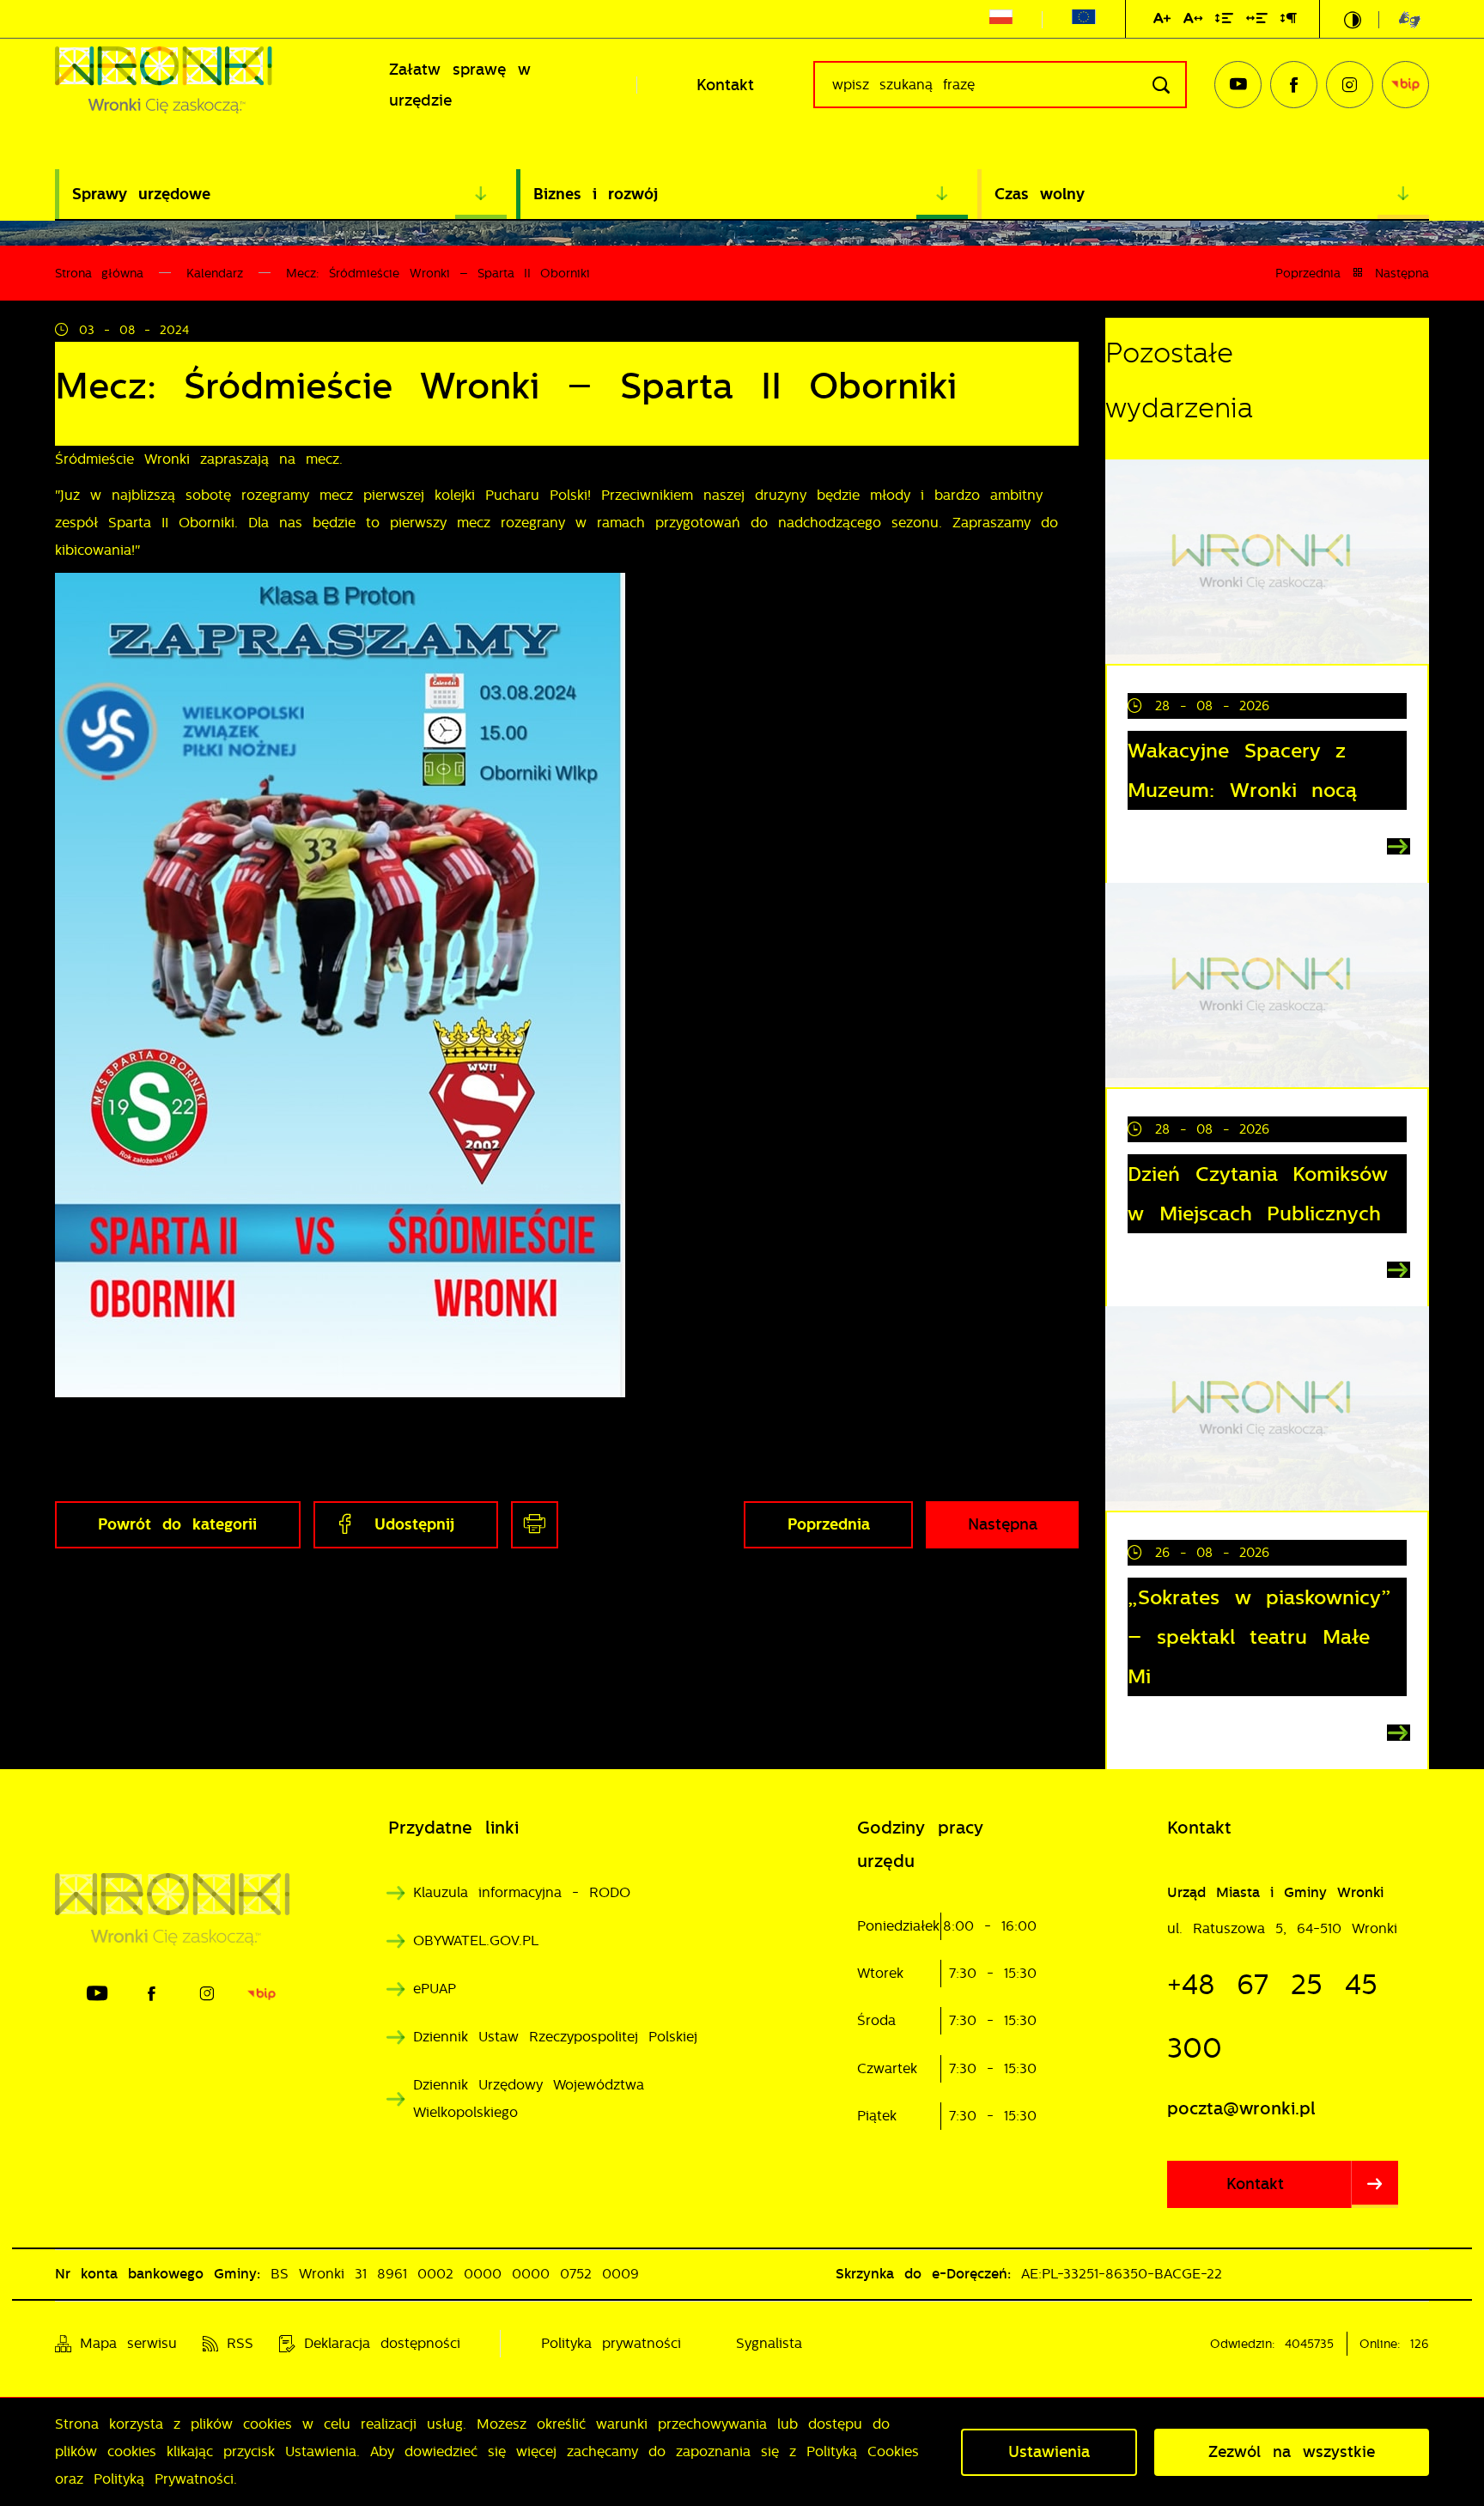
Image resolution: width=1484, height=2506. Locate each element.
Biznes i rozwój (596, 194)
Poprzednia (1308, 273)
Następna (1402, 273)
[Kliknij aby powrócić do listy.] (1358, 273)
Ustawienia (1049, 2452)
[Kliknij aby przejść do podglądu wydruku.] (535, 1525)
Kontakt (725, 85)
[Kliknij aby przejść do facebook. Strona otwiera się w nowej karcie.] (1294, 85)
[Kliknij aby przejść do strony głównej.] (192, 85)
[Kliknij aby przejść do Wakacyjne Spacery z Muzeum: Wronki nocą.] (1267, 562)
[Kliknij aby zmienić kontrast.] (1353, 20)
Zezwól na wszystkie (1292, 2452)
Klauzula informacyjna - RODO (522, 1892)
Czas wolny (1040, 194)
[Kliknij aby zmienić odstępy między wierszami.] (1224, 21)
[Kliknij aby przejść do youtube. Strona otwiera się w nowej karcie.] (1238, 85)
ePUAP (435, 1989)
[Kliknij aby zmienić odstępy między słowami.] (1257, 21)
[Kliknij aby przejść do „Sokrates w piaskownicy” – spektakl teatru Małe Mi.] (1267, 1408)
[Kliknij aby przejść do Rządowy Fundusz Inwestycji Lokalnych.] (1001, 20)
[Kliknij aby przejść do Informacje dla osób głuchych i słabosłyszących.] (1399, 19)
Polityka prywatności (611, 2343)
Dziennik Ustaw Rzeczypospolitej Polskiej (555, 2037)
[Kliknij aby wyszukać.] (1161, 85)
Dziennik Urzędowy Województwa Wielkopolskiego (529, 2098)
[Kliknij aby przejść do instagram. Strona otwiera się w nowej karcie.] (1350, 85)
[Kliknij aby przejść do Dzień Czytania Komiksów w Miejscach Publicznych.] (1267, 985)
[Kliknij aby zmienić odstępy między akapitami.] (1288, 21)
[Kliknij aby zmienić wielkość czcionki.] (1162, 21)
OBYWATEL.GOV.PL (476, 1940)
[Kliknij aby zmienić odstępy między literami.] (1193, 21)
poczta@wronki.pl (1241, 2108)
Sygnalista (769, 2343)
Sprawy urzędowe (141, 194)
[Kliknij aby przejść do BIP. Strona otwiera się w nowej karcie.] (1405, 85)
